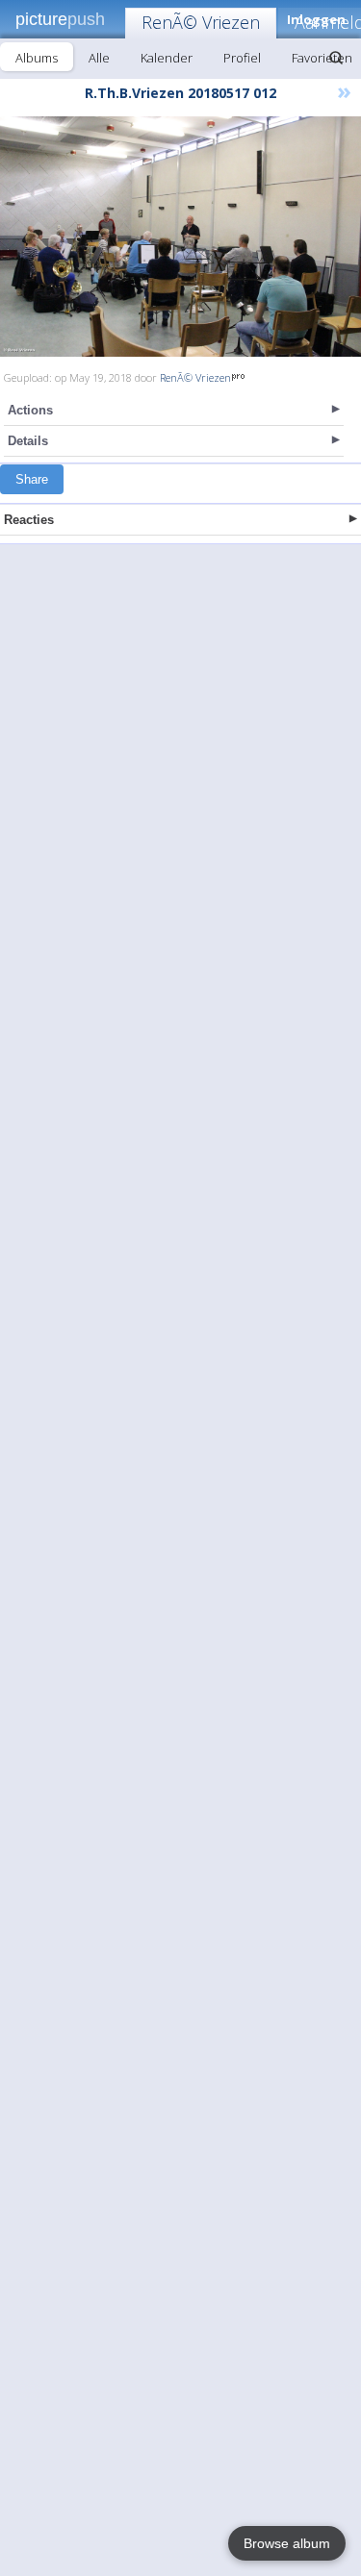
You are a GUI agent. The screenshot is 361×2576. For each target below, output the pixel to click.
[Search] (336, 58)
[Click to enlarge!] (180, 237)
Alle (99, 58)
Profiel (242, 58)
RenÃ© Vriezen (201, 22)
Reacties (29, 520)
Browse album (287, 2543)
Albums (37, 58)
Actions (30, 410)
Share (32, 479)
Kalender (167, 58)
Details (28, 441)
